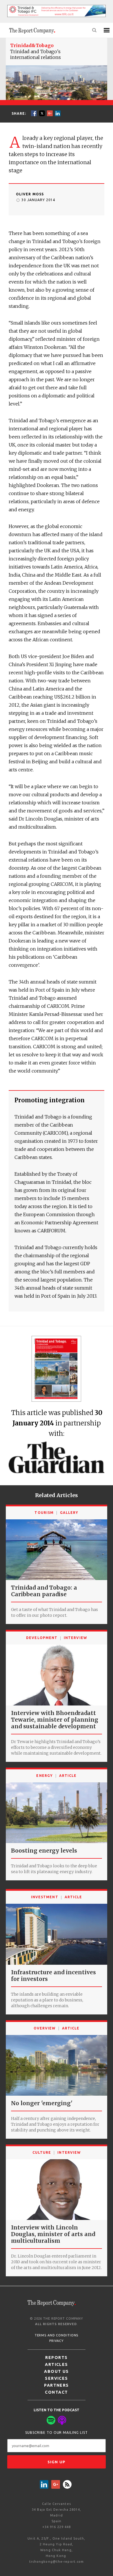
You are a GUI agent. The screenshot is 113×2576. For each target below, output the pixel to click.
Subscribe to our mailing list (57, 2433)
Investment (45, 1897)
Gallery (69, 1513)
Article (68, 1776)
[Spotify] (51, 2420)
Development (42, 1638)
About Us (57, 2371)
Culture (42, 2152)
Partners (57, 2385)
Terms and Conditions (57, 2335)
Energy (44, 1776)
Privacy (56, 2341)
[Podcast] (62, 2420)
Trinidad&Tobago (32, 45)
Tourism (44, 1513)
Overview (45, 2028)
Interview (75, 1638)
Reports (56, 2358)
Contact (56, 2392)
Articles (57, 2364)
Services (57, 2378)
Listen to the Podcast (57, 2410)
